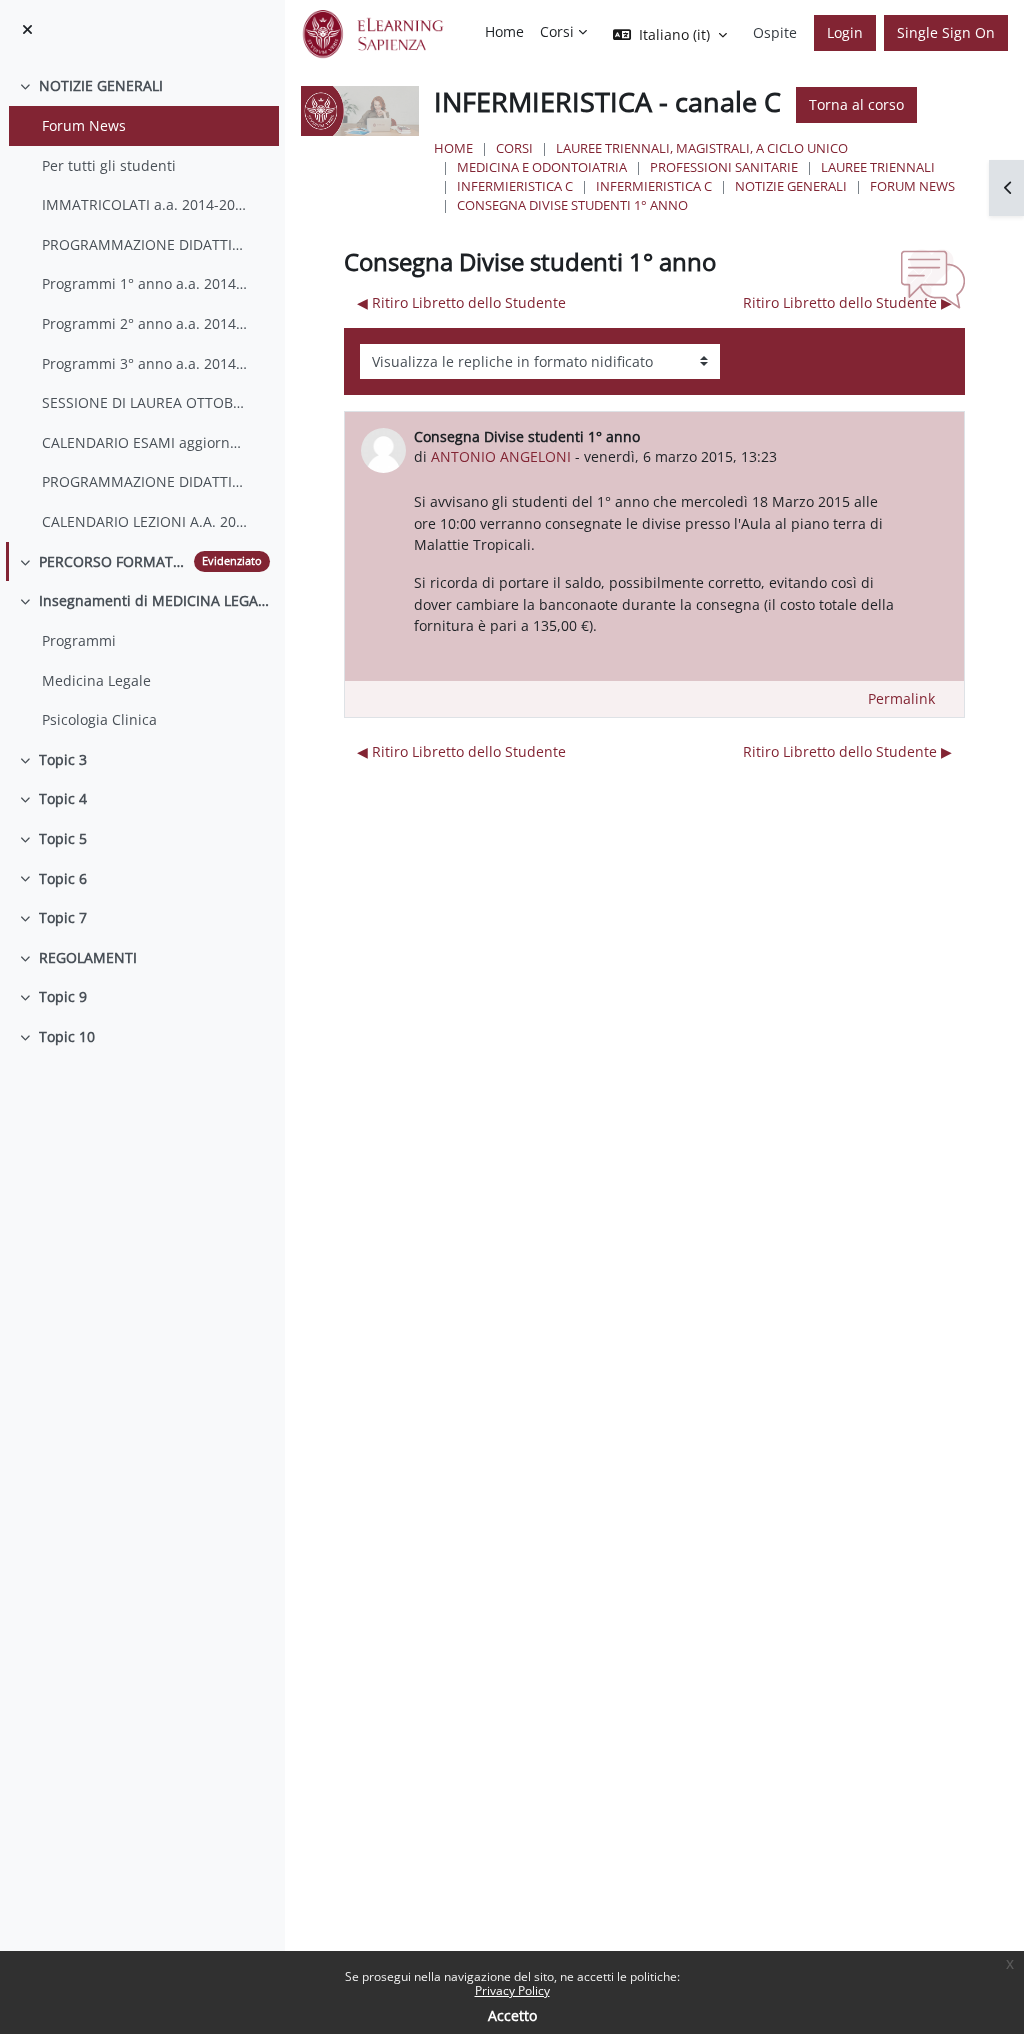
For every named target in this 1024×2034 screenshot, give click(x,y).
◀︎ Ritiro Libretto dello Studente (461, 302)
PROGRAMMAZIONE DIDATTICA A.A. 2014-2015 (145, 244)
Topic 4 (63, 798)
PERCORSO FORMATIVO (112, 561)
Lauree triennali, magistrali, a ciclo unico (702, 148)
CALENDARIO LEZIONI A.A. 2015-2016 (145, 521)
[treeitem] (142, 303)
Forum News (84, 125)
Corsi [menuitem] (557, 31)
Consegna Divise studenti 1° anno (572, 205)
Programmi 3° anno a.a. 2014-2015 (145, 363)
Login (845, 32)
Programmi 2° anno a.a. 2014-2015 (145, 323)
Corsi (514, 148)
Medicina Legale (96, 680)
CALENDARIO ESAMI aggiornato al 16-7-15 (145, 442)
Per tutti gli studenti (109, 165)
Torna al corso (856, 104)
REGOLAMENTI (88, 957)
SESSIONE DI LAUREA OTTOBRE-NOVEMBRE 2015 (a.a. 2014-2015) (145, 402)
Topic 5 (63, 838)
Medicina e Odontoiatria (542, 167)
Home (453, 148)
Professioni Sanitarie (724, 167)
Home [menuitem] (504, 31)
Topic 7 (63, 917)
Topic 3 (63, 759)
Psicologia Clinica (99, 719)
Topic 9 (63, 996)
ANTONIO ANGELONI (501, 456)
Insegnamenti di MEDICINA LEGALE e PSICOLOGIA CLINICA (154, 600)
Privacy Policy (512, 1990)
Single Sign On (946, 32)
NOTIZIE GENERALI (101, 85)
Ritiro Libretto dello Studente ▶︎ (847, 302)
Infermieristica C (515, 186)
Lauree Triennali (878, 167)
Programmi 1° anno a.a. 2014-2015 (145, 283)
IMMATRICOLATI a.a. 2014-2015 (145, 204)
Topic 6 (63, 878)
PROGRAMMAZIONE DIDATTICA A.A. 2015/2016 (145, 481)
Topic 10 (67, 1036)
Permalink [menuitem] (901, 698)
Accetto (512, 2015)
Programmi (79, 640)
